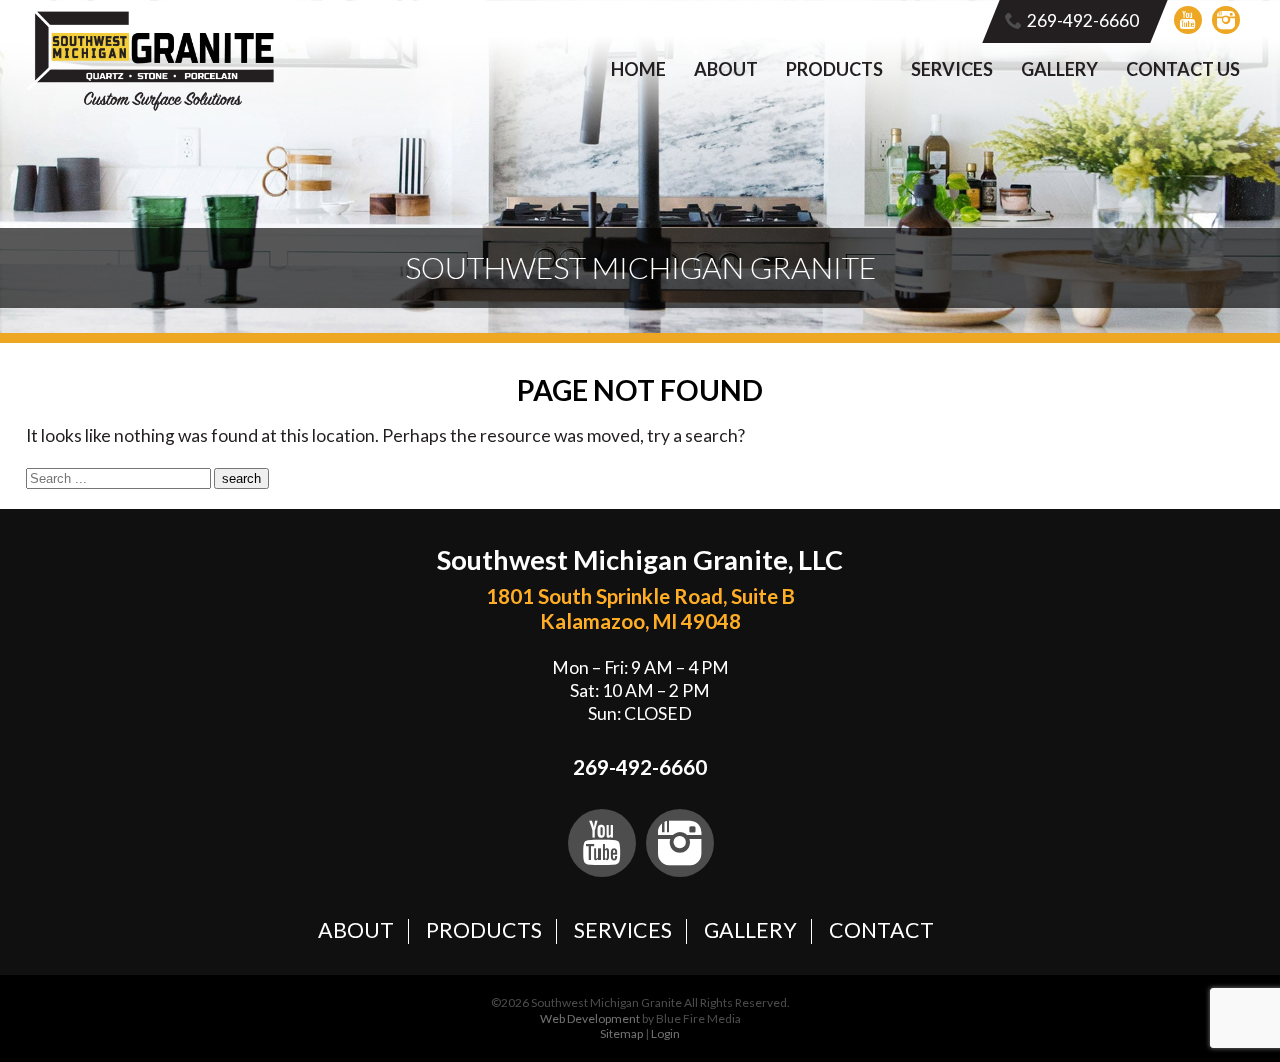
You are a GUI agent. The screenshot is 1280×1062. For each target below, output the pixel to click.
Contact (881, 930)
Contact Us (1183, 69)
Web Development (590, 1018)
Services (952, 69)
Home (638, 69)
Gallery (1059, 69)
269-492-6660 (1083, 20)
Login (665, 1033)
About (726, 69)
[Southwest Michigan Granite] (151, 106)
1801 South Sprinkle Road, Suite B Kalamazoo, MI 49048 (640, 608)
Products (834, 69)
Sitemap (621, 1033)
